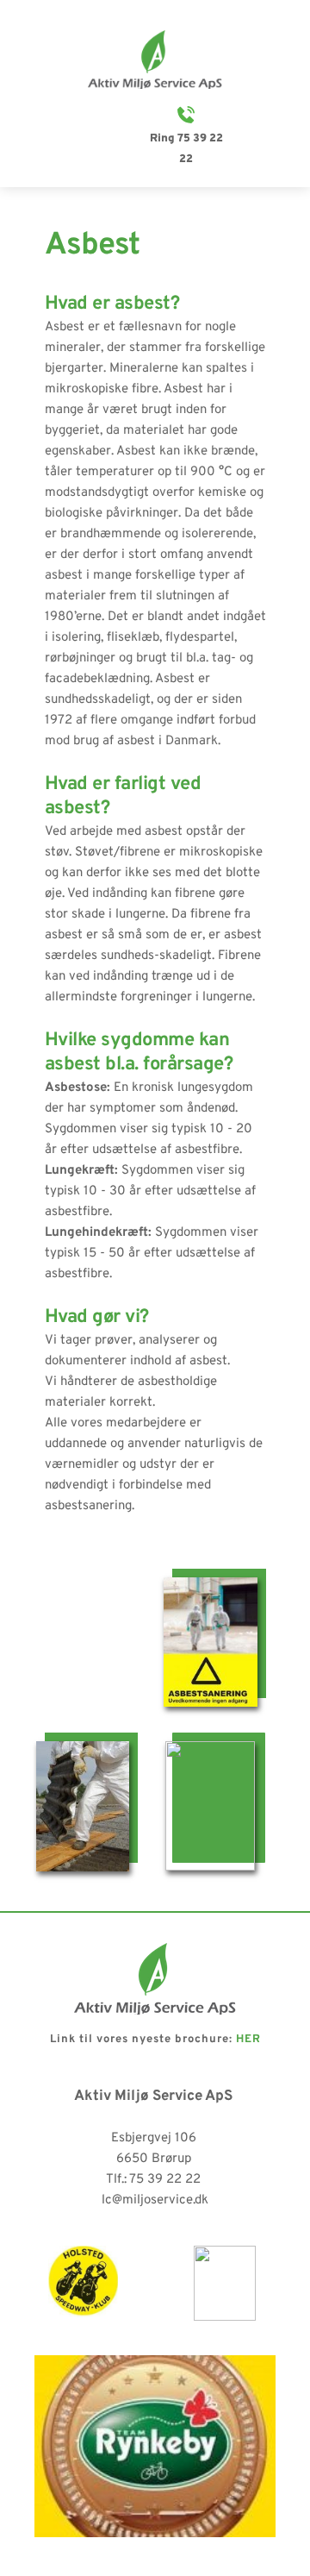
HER (248, 2040)
